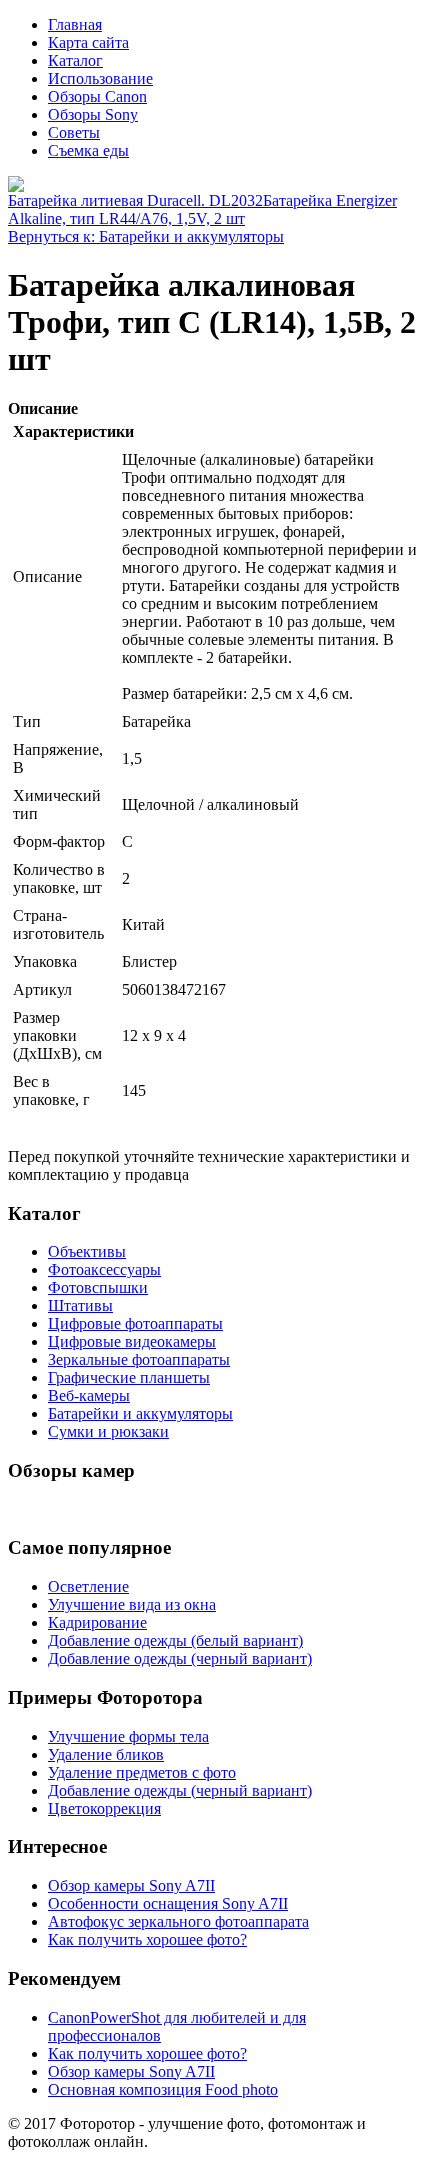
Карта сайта (88, 42)
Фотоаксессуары (104, 1269)
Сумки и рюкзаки (108, 1431)
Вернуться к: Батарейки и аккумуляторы (146, 236)
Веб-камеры (89, 1395)
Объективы (87, 1251)
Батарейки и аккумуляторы (140, 1413)
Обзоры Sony (93, 114)
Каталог (75, 60)
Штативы (80, 1305)
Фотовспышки (98, 1287)
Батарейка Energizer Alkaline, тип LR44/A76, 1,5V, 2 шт (202, 209)
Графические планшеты (129, 1377)
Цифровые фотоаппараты (135, 1323)
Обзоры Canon (97, 96)
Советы (74, 132)
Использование (100, 78)
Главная (75, 24)
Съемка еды (88, 150)
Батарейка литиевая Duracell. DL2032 (135, 200)
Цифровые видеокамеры (132, 1341)
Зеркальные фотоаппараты (139, 1359)
